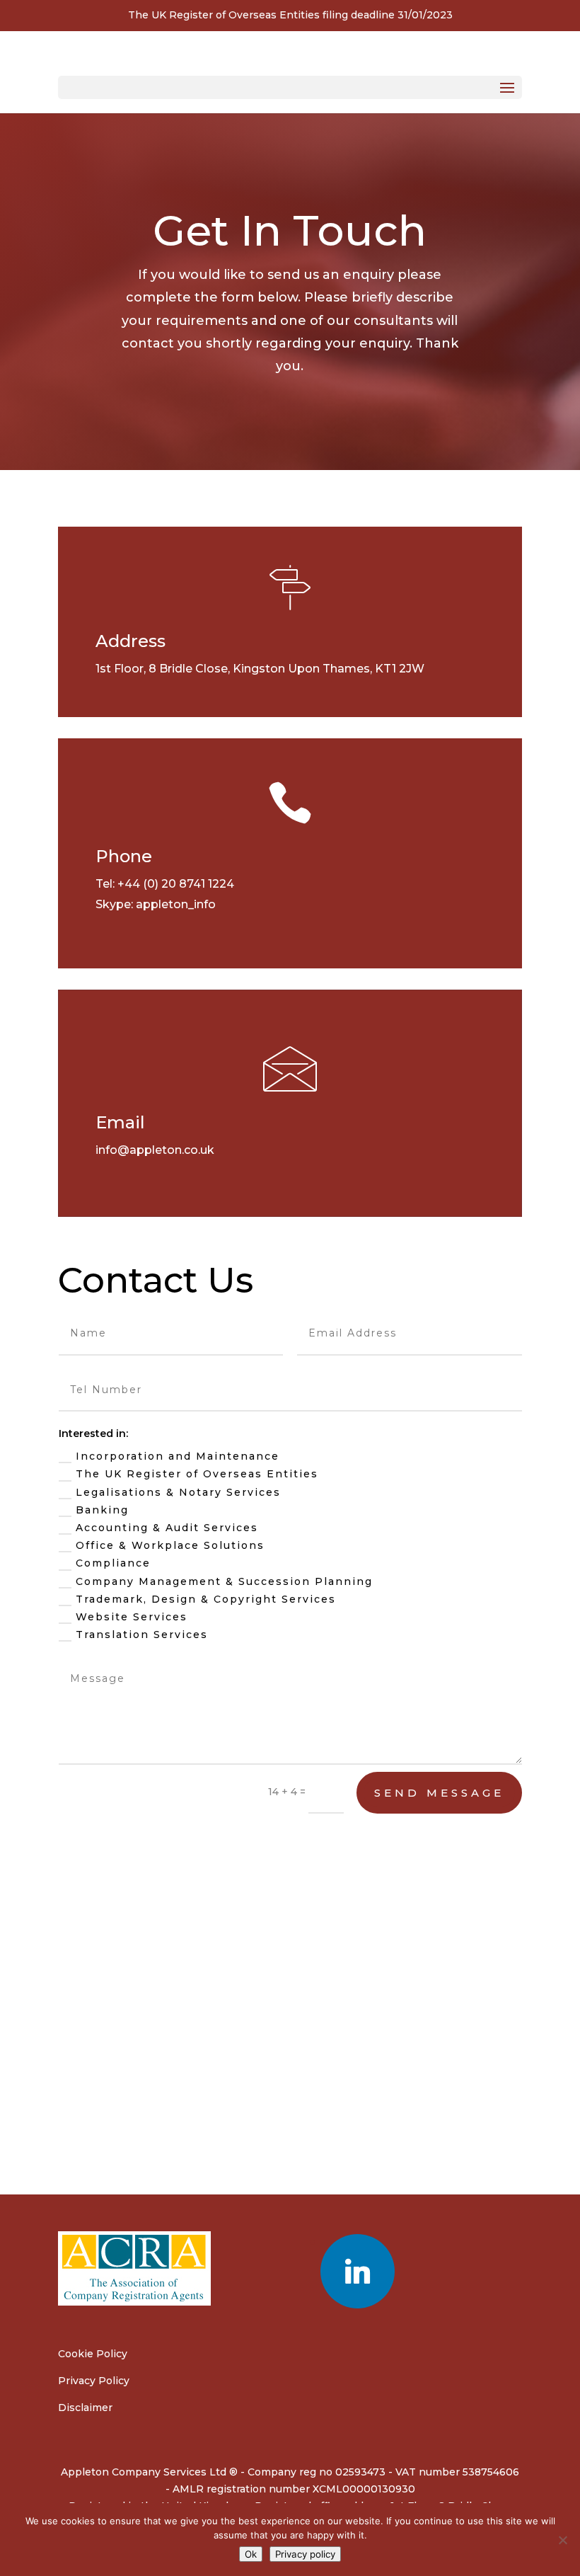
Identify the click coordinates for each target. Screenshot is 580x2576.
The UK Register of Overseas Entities (197, 1474)
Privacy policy (305, 2554)
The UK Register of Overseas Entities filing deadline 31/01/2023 (290, 15)
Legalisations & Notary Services (178, 1492)
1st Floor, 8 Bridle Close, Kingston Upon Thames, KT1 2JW (260, 669)
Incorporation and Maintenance (178, 1456)
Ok (251, 2554)
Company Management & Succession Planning (224, 1581)
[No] (562, 2540)
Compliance (113, 1563)
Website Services (132, 1617)
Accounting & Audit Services (167, 1528)
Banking (102, 1510)
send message (439, 1793)
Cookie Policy (93, 2354)
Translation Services (142, 1635)
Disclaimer (85, 2408)
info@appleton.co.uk (155, 1150)
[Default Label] (358, 2270)
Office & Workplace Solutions (170, 1545)
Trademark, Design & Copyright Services (206, 1599)
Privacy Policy (94, 2381)
